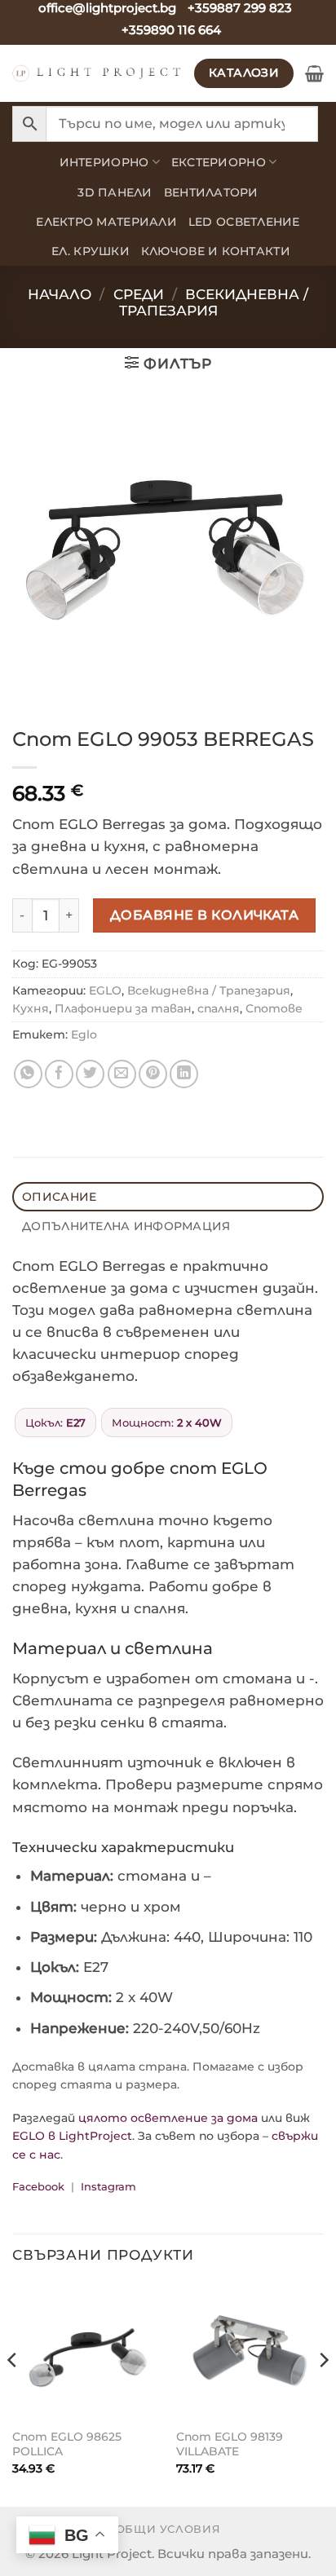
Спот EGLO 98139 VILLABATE (230, 2444)
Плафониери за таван (123, 1008)
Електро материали (106, 222)
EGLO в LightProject (72, 2136)
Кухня (31, 1008)
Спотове (274, 1008)
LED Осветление (244, 222)
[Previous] (13, 2393)
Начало (60, 294)
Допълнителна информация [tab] (126, 1226)
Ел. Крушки (91, 251)
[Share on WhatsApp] (28, 1074)
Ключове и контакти (216, 251)
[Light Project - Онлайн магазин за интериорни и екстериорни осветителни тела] (97, 73)
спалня (219, 1008)
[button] (314, 73)
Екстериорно (219, 162)
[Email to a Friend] (122, 1074)
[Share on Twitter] (90, 1074)
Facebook (38, 2186)
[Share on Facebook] (59, 1074)
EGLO (105, 990)
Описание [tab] (59, 1197)
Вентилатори (211, 192)
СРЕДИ (139, 294)
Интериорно (104, 162)
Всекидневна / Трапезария (214, 302)
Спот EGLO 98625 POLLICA (67, 2444)
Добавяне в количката (205, 915)
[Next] (323, 2393)
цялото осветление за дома (168, 2118)
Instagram (108, 2186)
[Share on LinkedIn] (184, 1074)
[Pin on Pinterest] (153, 1074)
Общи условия (168, 2529)
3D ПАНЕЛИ (115, 192)
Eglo (84, 1034)
